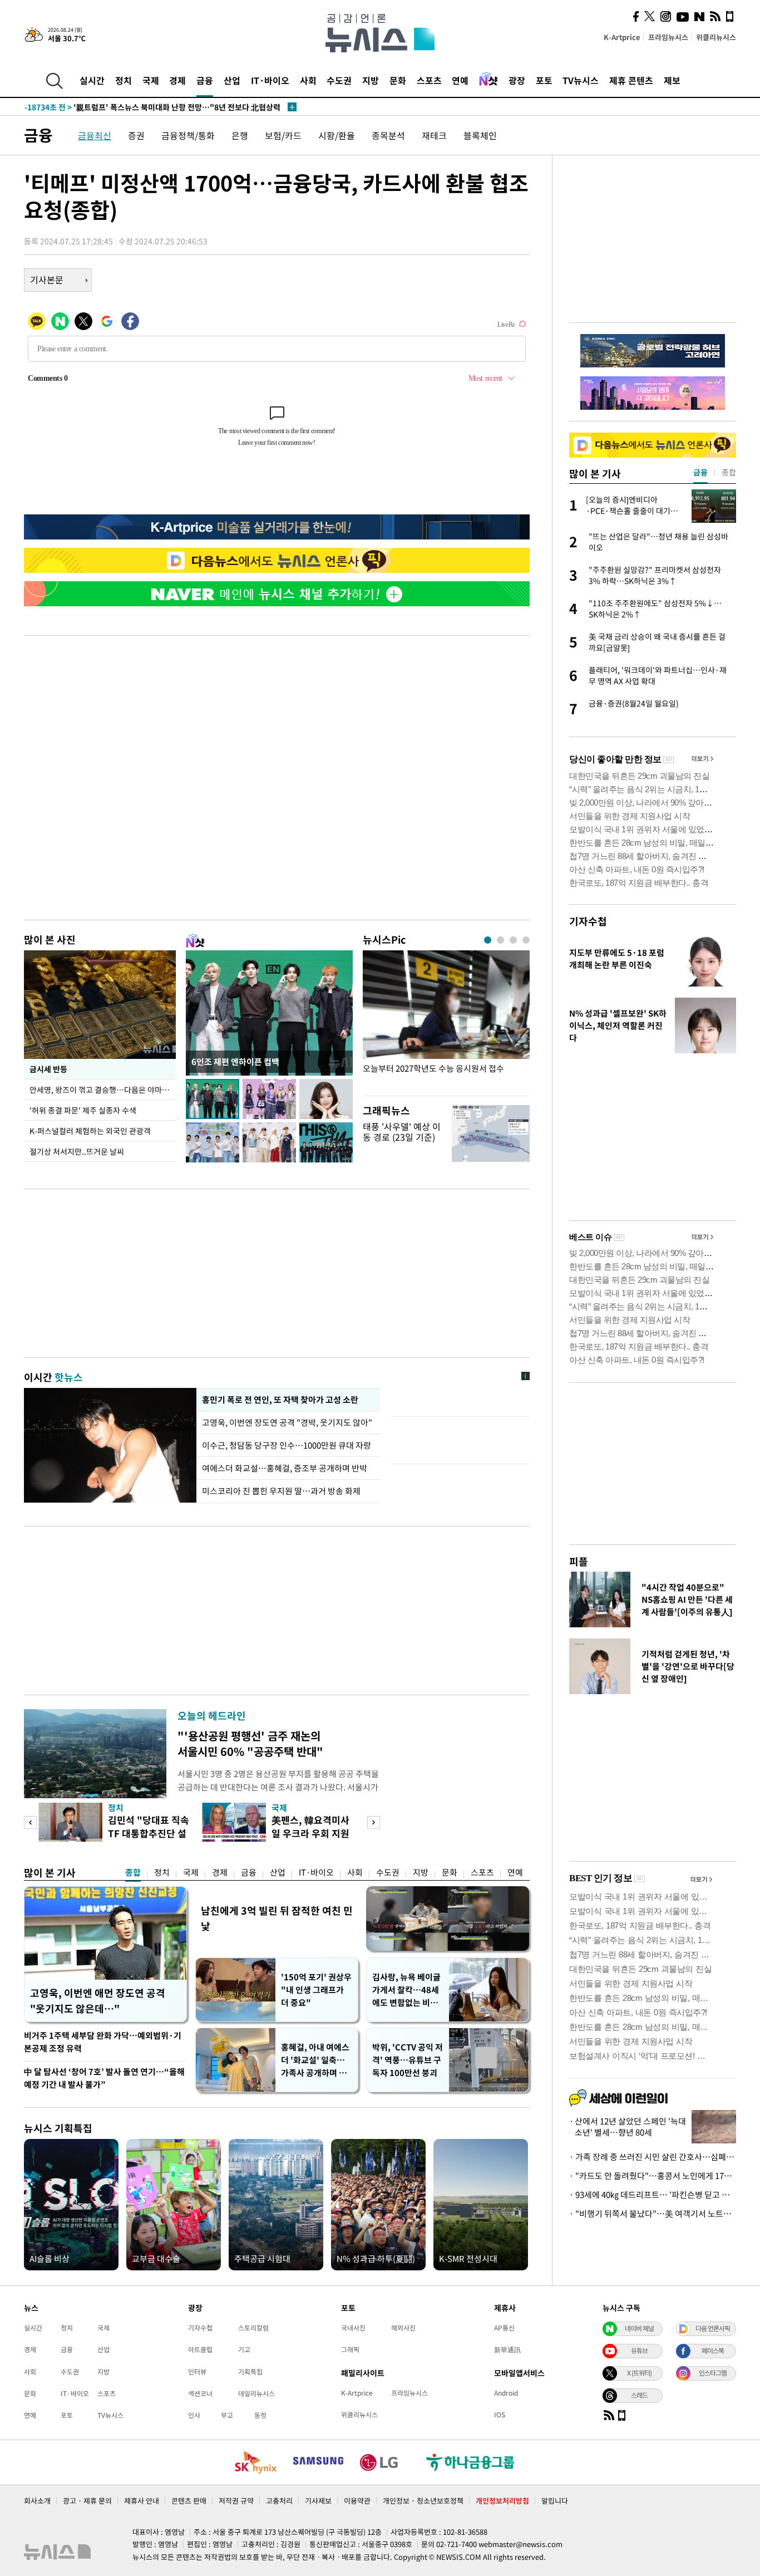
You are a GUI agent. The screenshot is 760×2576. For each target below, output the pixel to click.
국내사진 (353, 2328)
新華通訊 (507, 2349)
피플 (579, 1561)
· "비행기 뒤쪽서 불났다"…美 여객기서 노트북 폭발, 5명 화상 (653, 2214)
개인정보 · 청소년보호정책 (423, 2501)
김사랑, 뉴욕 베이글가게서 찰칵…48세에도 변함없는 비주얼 (406, 1990)
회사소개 (37, 2501)
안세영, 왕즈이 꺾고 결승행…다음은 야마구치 (103, 1090)
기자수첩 (588, 921)
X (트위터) (639, 2373)
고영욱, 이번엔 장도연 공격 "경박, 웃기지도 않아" (288, 1422)
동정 (260, 2415)
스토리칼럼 (253, 2328)
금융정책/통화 (188, 135)
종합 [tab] (729, 472)
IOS (500, 2415)
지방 (371, 80)
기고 (244, 2349)
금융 (205, 80)
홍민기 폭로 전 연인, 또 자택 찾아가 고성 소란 (280, 1400)
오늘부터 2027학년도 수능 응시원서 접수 (433, 1069)
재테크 (434, 135)
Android (506, 2393)
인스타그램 (713, 2373)
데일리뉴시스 (256, 2393)
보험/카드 (283, 135)
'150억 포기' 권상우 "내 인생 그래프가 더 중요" (316, 1990)
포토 (544, 80)
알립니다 (555, 2501)
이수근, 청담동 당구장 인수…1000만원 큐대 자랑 (287, 1445)
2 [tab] (500, 940)
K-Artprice (622, 37)
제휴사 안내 (142, 2501)
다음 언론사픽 (713, 2328)
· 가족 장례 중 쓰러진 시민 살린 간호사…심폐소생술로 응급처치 (653, 2157)
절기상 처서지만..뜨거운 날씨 (77, 1151)
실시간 (92, 80)
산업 (232, 80)
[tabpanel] (446, 1020)
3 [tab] (513, 940)
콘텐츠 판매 (189, 2501)
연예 (460, 80)
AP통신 (504, 2328)
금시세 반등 (48, 1069)
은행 (240, 135)
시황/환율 (337, 135)
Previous (30, 1822)
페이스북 (713, 2351)
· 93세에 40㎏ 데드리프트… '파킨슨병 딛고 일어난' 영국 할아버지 (653, 2195)
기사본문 (47, 279)
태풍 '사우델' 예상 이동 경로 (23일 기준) (402, 1132)
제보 (672, 80)
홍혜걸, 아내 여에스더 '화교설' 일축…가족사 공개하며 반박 (315, 2060)
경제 (177, 80)
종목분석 (388, 135)
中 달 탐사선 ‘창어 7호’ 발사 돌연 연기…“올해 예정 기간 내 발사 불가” (104, 2078)
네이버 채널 (639, 2328)
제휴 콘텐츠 (631, 80)
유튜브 (639, 2351)
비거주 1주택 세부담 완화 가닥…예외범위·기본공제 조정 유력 (103, 2042)
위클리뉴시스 (716, 37)
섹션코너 (200, 2393)
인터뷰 (197, 2372)
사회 (308, 80)
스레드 (639, 2395)
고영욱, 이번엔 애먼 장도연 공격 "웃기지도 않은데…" (98, 2001)
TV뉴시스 (581, 80)
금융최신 (95, 135)
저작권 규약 (236, 2501)
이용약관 (357, 2501)
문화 (398, 80)
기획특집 (250, 2372)
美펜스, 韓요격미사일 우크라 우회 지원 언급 (310, 1833)
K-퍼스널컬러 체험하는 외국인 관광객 (90, 1131)
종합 (133, 1872)
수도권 (339, 80)
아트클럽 (200, 2349)
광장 (517, 80)
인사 (194, 2415)
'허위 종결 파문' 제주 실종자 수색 (83, 1110)
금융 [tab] (700, 472)
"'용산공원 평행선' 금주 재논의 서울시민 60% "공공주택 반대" (250, 1743)
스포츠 (429, 80)
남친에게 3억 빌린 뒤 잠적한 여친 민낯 (277, 1918)
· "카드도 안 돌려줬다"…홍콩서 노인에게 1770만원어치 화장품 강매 (653, 2176)
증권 (136, 135)
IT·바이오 (270, 80)
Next (374, 1822)
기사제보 (318, 2501)
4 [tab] (526, 940)
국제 (151, 80)
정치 (124, 80)
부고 (227, 2415)
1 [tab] (488, 940)
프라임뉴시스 (668, 37)
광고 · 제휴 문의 (87, 2501)
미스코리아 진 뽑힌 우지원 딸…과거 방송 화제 (281, 1491)
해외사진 (403, 2328)
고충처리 (279, 2501)
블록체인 (480, 135)
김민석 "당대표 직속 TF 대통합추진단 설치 (149, 1833)
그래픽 (350, 2349)
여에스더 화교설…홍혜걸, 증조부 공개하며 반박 (285, 1468)
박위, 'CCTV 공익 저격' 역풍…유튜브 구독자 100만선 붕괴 (408, 2060)
